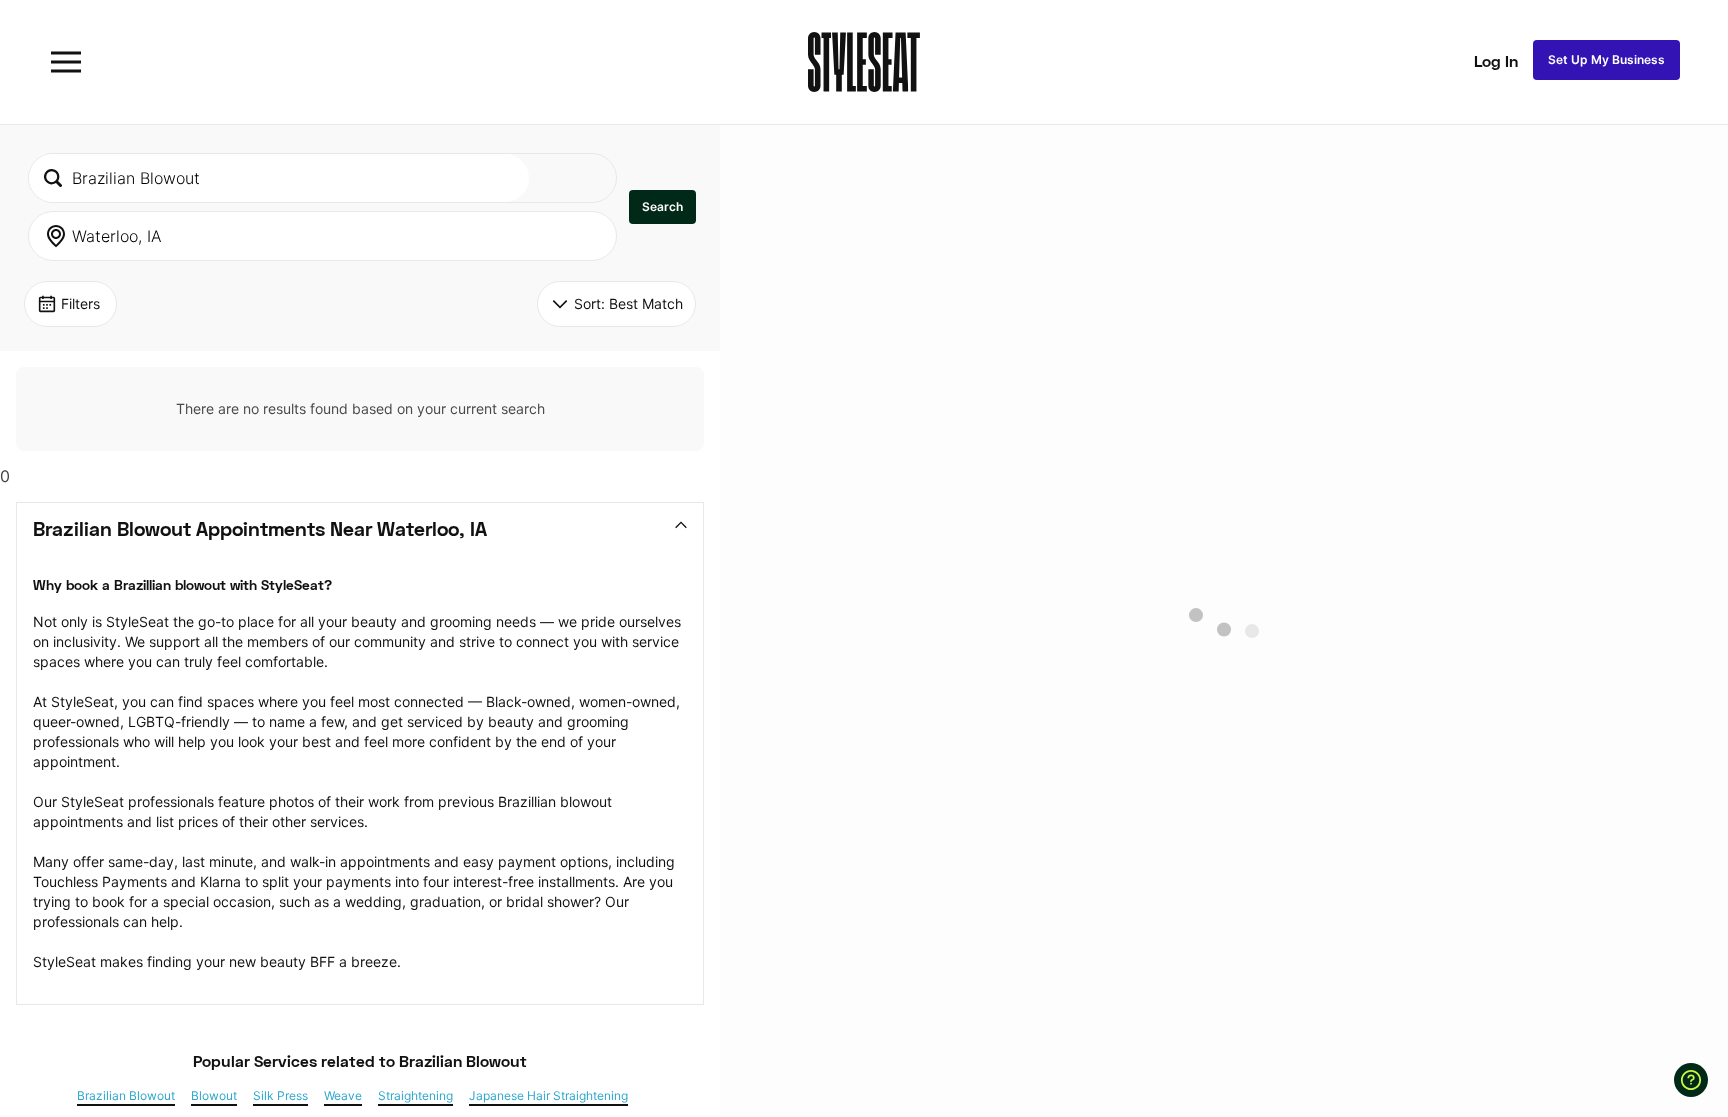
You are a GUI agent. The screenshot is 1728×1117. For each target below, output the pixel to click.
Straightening (415, 1096)
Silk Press (280, 1096)
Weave (343, 1096)
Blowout (214, 1096)
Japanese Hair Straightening (548, 1096)
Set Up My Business (1606, 59)
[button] (662, 207)
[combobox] (279, 178)
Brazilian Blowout (126, 1096)
